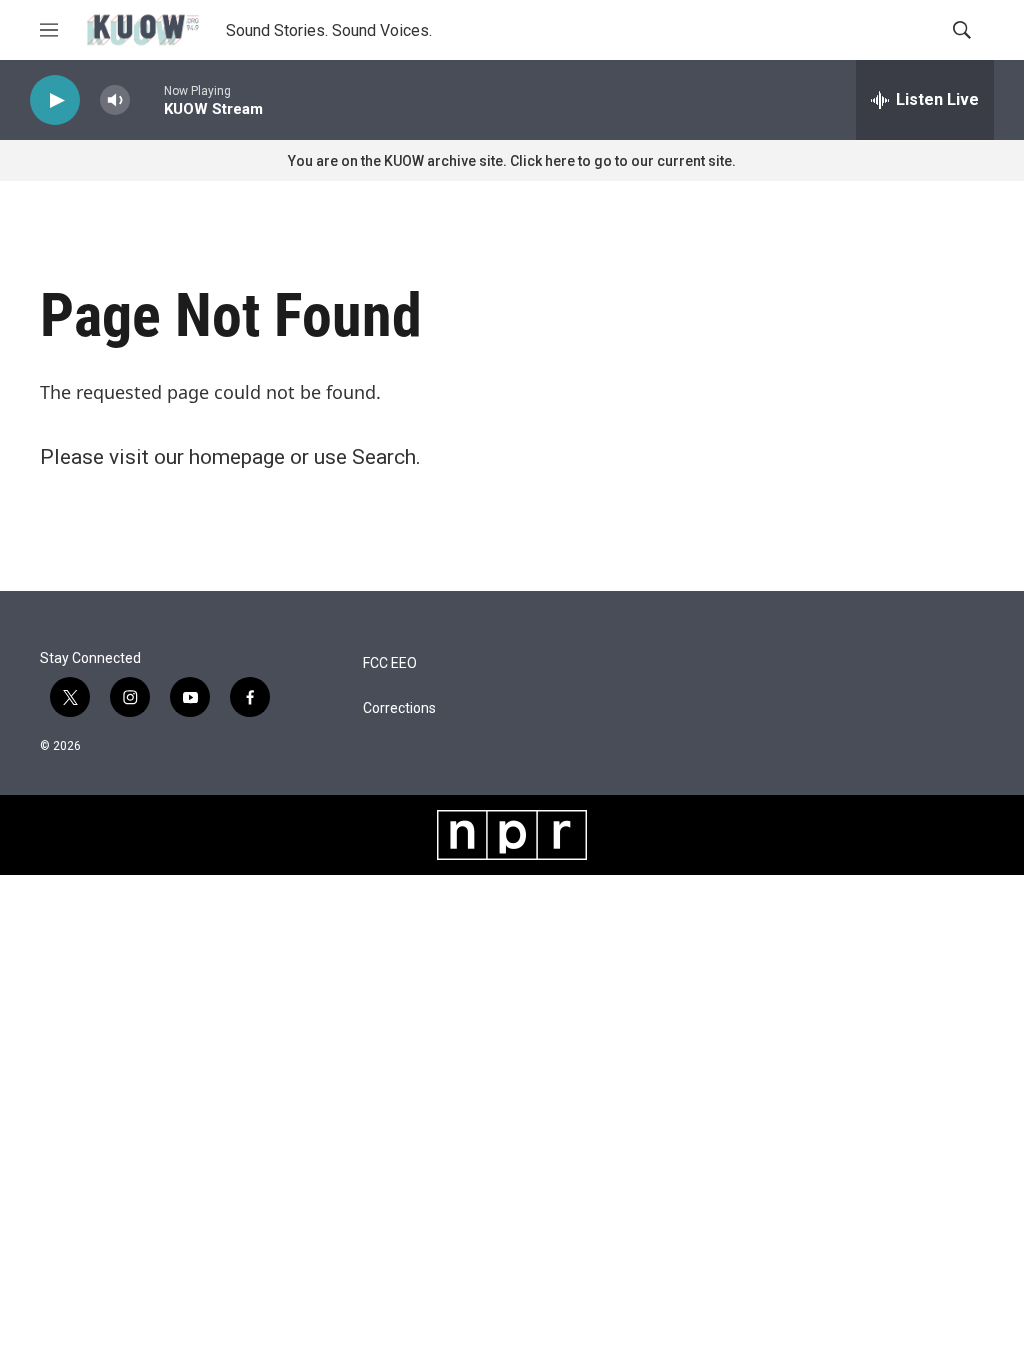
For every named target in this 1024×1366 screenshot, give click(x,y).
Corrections (399, 708)
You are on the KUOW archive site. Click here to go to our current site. (512, 161)
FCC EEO (390, 663)
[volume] (115, 100)
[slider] (147, 99)
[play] (55, 100)
